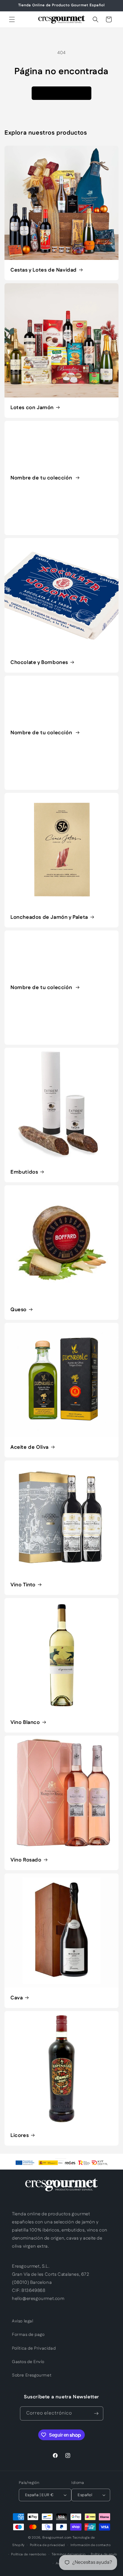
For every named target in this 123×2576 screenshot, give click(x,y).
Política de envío (104, 2554)
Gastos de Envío (28, 2362)
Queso (19, 1310)
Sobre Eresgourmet (32, 2375)
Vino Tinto (23, 1585)
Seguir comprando (61, 93)
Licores (20, 2135)
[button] (12, 19)
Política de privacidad (47, 2545)
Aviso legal (23, 2321)
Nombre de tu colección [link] (42, 478)
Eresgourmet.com (57, 2538)
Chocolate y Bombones (39, 662)
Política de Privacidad (34, 2348)
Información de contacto (91, 2545)
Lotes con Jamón (32, 408)
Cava (17, 1998)
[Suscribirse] (96, 2413)
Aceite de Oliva (30, 1447)
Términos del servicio (69, 2554)
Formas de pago (28, 2335)
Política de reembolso (29, 2554)
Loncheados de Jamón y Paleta (49, 917)
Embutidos (24, 1172)
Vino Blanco (25, 1722)
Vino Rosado (26, 1860)
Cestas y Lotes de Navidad (44, 270)
